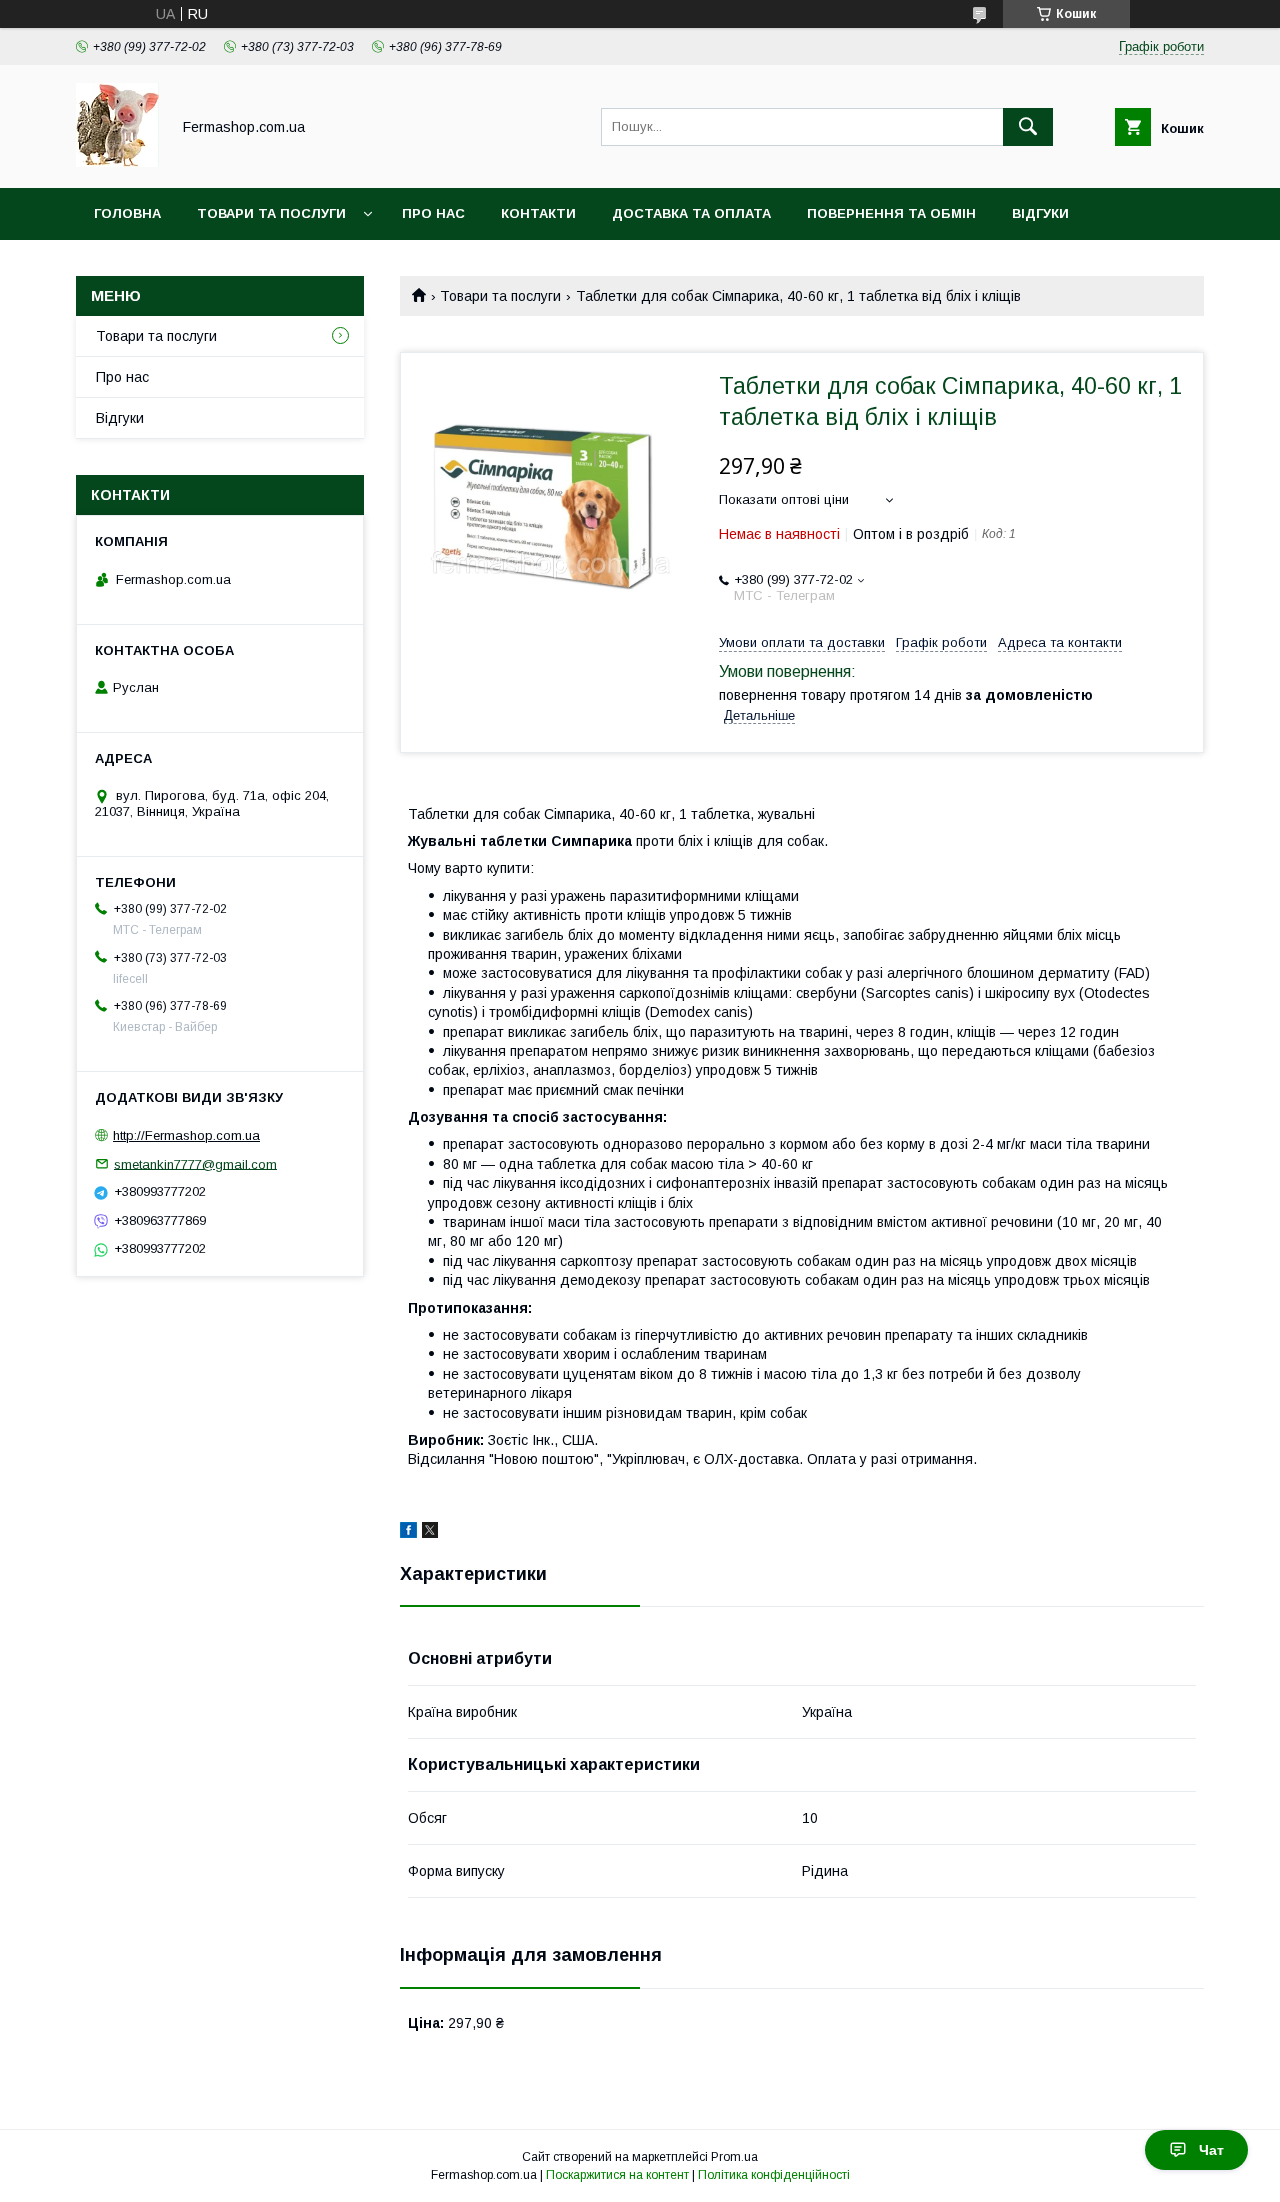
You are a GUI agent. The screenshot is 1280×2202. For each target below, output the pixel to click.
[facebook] (408, 1533)
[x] (430, 1533)
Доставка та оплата (691, 213)
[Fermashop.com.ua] (117, 162)
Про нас (433, 213)
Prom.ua (734, 2157)
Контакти (538, 213)
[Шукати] (1028, 127)
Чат (1211, 2150)
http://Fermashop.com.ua (186, 1135)
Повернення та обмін (891, 213)
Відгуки (1040, 213)
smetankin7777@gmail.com (195, 1163)
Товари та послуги (271, 213)
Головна (127, 213)
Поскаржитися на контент (617, 2175)
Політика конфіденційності (774, 2175)
